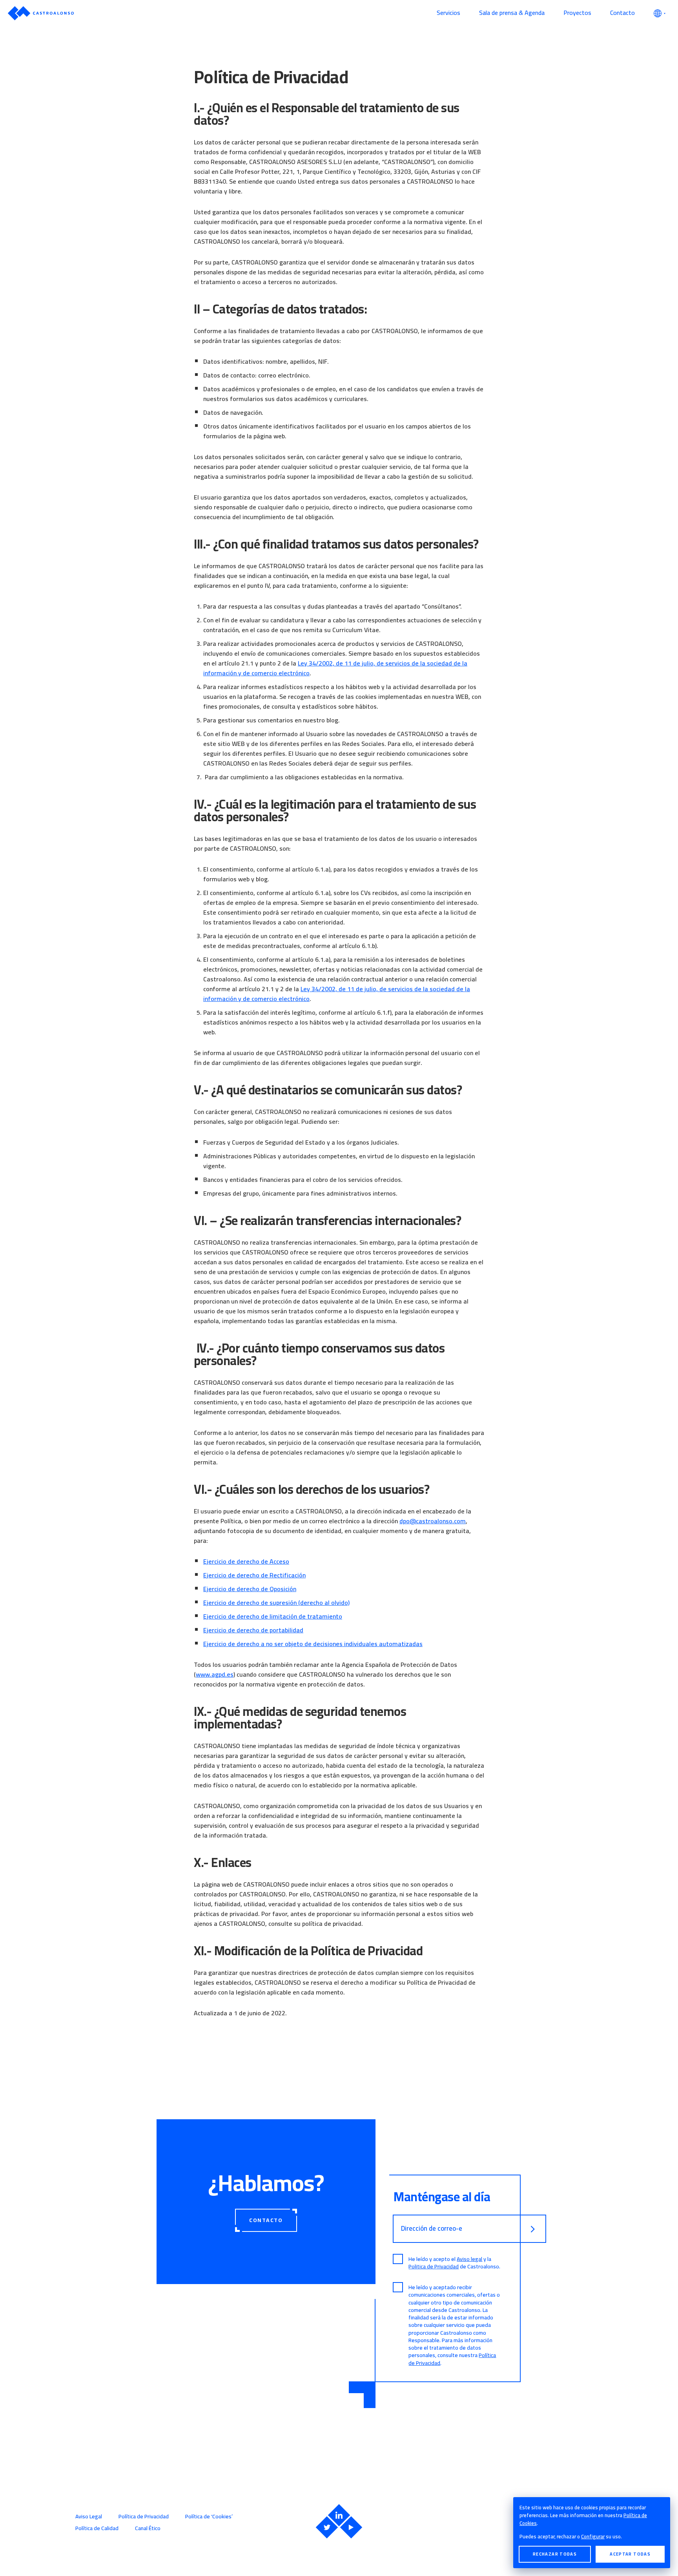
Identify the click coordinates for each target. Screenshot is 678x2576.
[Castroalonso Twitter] (327, 2527)
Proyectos (577, 13)
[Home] (218, 13)
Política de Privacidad (144, 2516)
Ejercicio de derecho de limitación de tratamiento (273, 1616)
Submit (533, 2229)
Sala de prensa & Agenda (512, 13)
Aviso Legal (89, 2516)
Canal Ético (148, 2528)
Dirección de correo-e (432, 2229)
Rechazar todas (555, 2554)
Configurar (593, 2536)
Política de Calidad (97, 2528)
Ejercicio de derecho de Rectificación (254, 1575)
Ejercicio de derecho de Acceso (246, 1561)
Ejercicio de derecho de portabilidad (253, 1630)
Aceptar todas (630, 2554)
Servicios (448, 13)
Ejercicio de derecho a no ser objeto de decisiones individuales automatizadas (313, 1644)
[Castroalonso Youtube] (351, 2527)
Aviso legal (469, 2259)
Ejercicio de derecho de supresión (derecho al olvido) (276, 1602)
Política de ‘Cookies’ (209, 2516)
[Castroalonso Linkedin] (339, 2515)
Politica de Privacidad (434, 2266)
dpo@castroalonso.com (433, 1521)
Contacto (622, 13)
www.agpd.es (215, 1674)
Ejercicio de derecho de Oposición (250, 1589)
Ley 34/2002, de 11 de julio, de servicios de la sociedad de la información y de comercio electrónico (335, 668)
